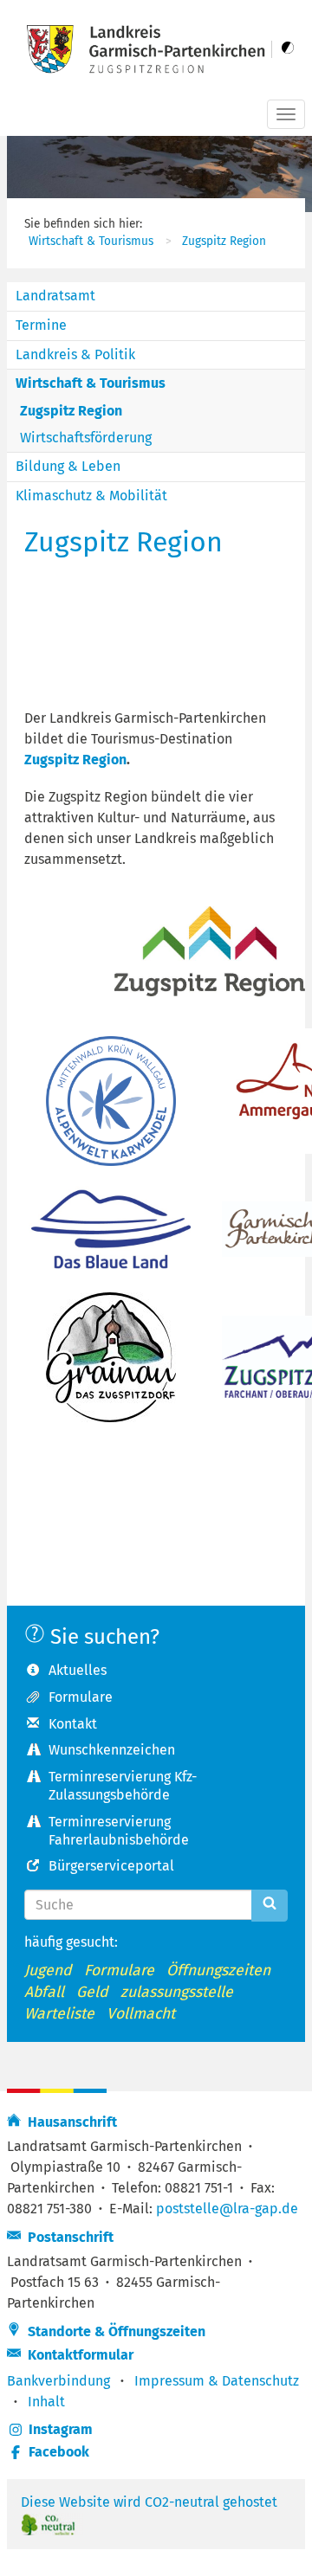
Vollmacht (141, 2014)
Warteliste (59, 2014)
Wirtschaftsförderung (86, 438)
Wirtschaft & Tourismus (91, 241)
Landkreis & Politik (75, 354)
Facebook (59, 2452)
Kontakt (73, 1724)
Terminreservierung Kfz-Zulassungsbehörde (123, 1786)
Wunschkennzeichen (112, 1750)
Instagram (61, 2429)
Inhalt (46, 2402)
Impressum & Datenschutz (217, 2381)
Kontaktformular (77, 2355)
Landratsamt (55, 296)
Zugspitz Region (224, 241)
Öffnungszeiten (218, 1971)
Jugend (48, 1971)
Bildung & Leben (68, 466)
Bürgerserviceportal (111, 1866)
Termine (41, 325)
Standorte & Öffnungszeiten (113, 2331)
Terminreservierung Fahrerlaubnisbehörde (119, 1831)
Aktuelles (78, 1670)
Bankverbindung (58, 2381)
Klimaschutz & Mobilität (91, 496)
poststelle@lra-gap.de (227, 2209)
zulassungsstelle (177, 1992)
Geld (92, 1992)
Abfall (44, 1992)
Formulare (81, 1697)
